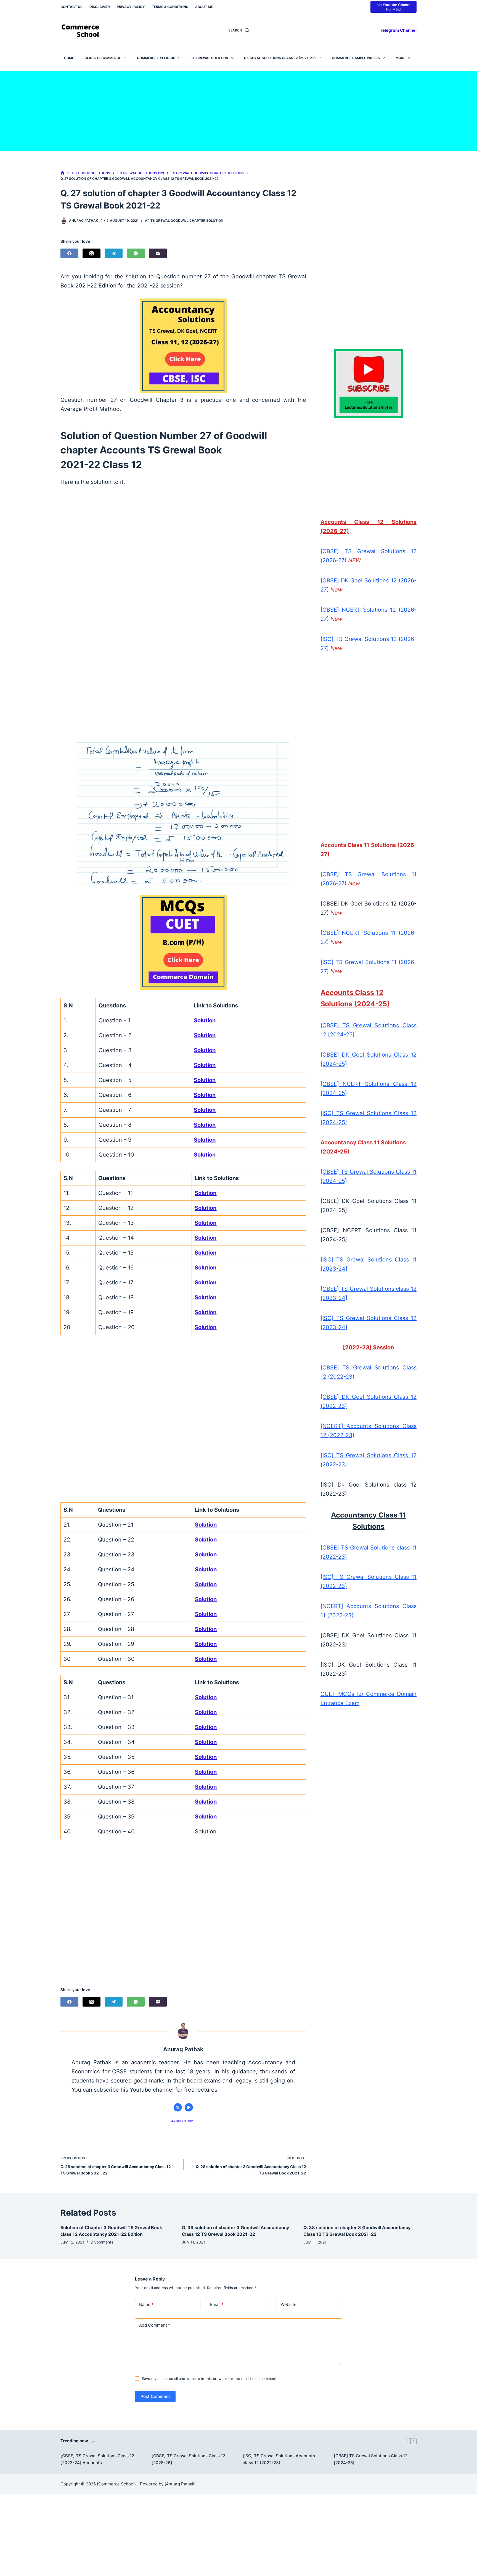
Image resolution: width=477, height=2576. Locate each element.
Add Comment (155, 2325)
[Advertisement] (239, 110)
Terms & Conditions (170, 7)
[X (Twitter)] (92, 253)
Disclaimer (100, 7)
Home (69, 58)
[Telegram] (114, 253)
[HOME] (63, 173)
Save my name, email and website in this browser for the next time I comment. (210, 2379)
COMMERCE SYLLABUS (156, 58)
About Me (204, 7)
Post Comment (155, 2396)
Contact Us (71, 7)
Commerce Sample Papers (356, 58)
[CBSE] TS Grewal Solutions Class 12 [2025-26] (188, 2459)
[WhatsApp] (136, 253)
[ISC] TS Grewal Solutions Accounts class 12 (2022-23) (279, 2459)
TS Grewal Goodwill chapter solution (187, 221)
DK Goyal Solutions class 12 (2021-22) (280, 58)
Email (217, 2304)
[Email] (158, 253)
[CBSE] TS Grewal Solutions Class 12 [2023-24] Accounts (97, 2459)
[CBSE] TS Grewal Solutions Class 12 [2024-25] (371, 2459)
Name (146, 2304)
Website (289, 2304)
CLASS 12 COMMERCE (103, 58)
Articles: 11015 (183, 2121)
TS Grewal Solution (210, 58)
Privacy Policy (131, 7)
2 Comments (102, 2242)
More (400, 58)
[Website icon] (178, 2107)
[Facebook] (69, 253)
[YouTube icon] (189, 2107)
